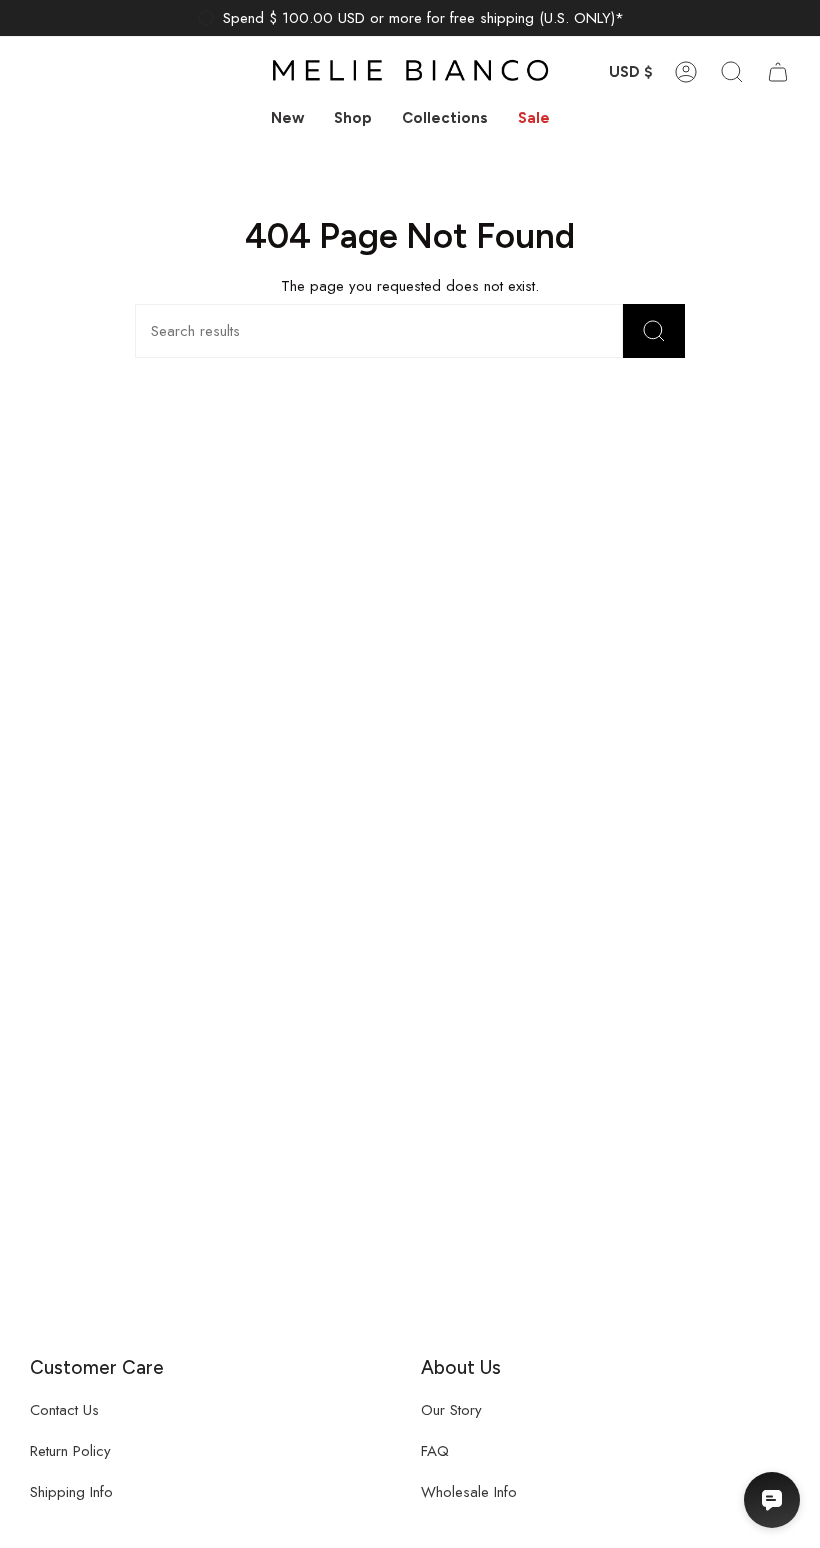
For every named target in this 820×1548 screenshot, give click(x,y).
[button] (353, 119)
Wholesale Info (469, 1492)
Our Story (451, 1410)
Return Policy (70, 1451)
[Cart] (778, 72)
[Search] (654, 331)
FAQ (435, 1451)
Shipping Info (71, 1492)
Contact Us (64, 1410)
